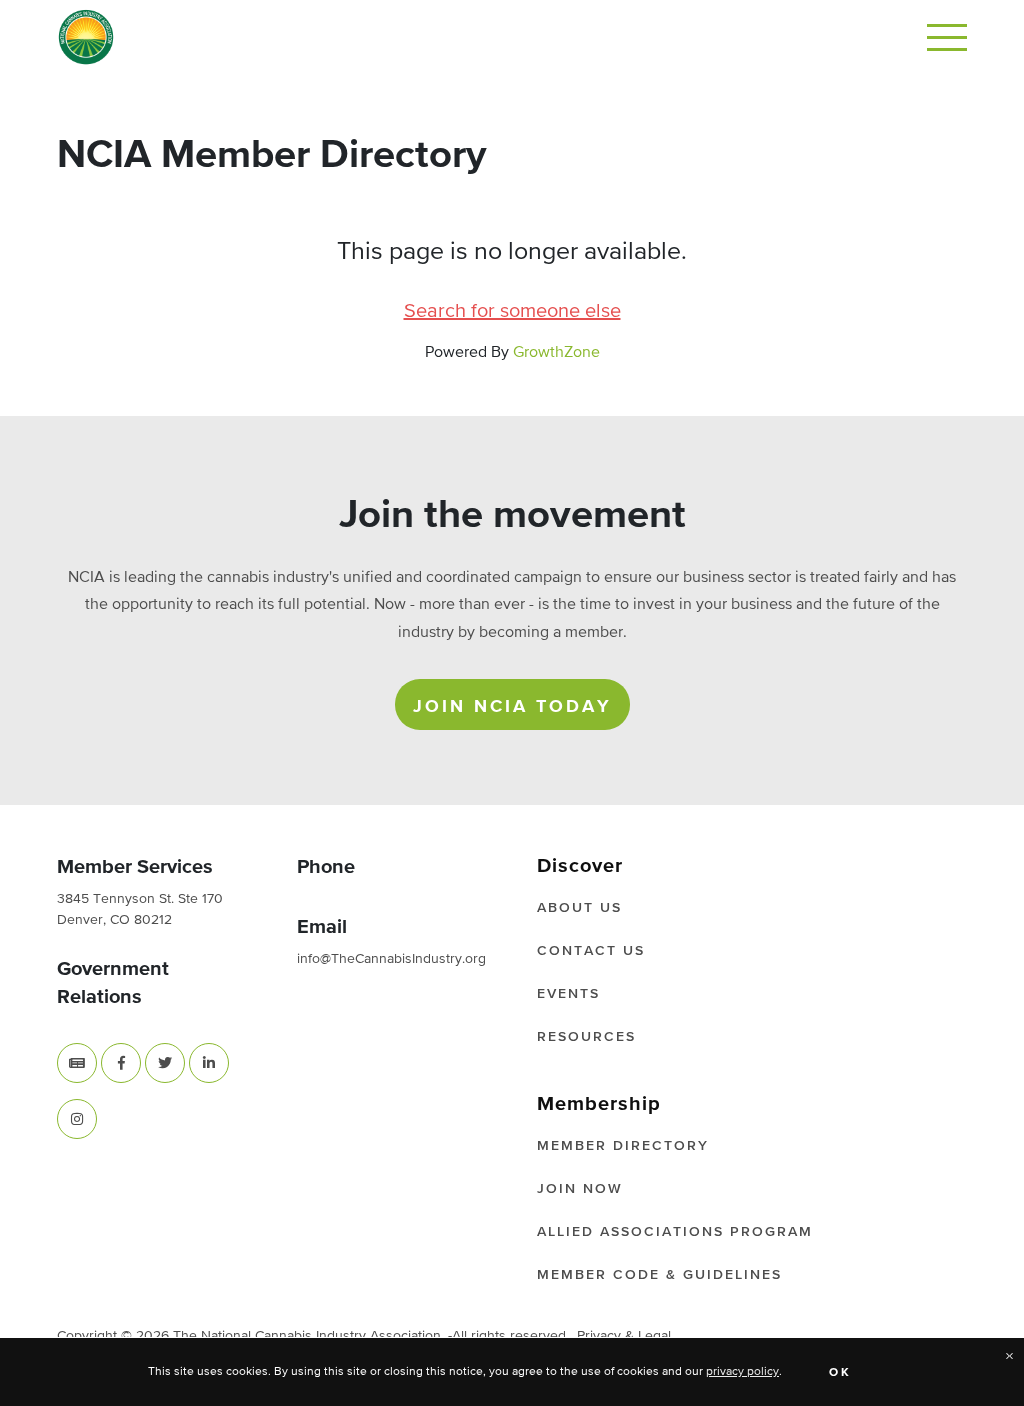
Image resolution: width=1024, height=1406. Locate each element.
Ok (840, 1373)
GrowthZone (556, 353)
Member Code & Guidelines (659, 1275)
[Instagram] (77, 1119)
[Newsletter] (77, 1063)
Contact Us (591, 951)
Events (568, 994)
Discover (580, 866)
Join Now (580, 1189)
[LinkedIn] (209, 1063)
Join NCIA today (512, 707)
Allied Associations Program (675, 1232)
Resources (586, 1037)
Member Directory (623, 1146)
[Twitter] (165, 1063)
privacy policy (742, 1372)
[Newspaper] (77, 1063)
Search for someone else (512, 311)
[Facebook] (121, 1063)
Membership (599, 1104)
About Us (579, 908)
